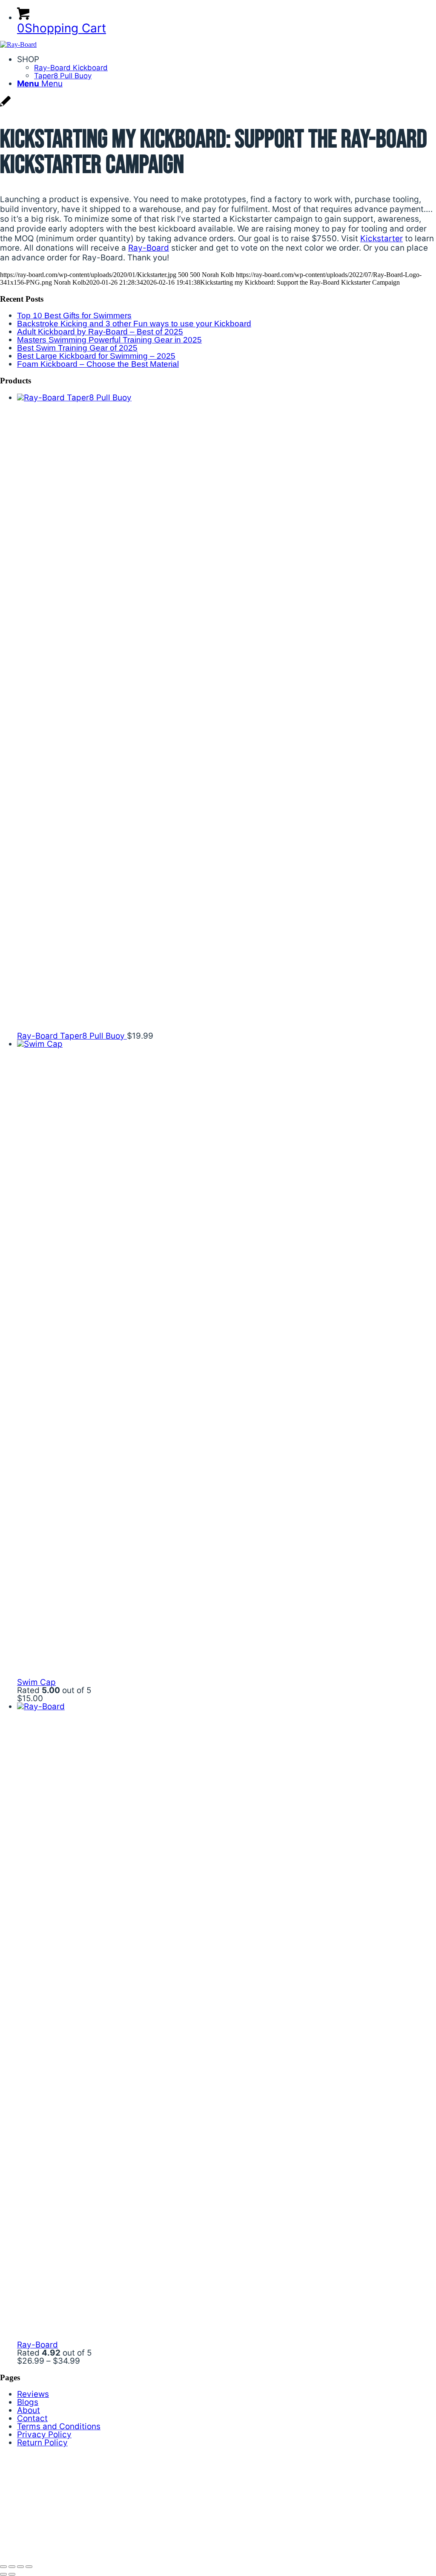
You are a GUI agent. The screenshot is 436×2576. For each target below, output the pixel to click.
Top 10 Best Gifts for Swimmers (74, 316)
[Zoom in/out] (29, 2567)
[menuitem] (227, 67)
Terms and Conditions (59, 2426)
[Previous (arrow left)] (3, 2574)
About (29, 2410)
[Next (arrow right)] (12, 2574)
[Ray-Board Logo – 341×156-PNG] (18, 44)
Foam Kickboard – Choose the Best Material (98, 364)
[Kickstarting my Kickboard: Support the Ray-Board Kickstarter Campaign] (5, 106)
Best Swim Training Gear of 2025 (77, 348)
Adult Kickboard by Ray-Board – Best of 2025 (100, 332)
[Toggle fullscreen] (20, 2567)
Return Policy (42, 2443)
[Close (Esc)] (3, 2567)
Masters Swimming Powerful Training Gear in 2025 (109, 340)
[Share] (12, 2567)
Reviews (33, 2394)
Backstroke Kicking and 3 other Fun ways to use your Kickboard (134, 324)
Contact (32, 2418)
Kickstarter (381, 238)
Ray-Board (149, 248)
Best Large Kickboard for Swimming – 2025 (96, 356)
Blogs (28, 2402)
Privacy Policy (44, 2435)
